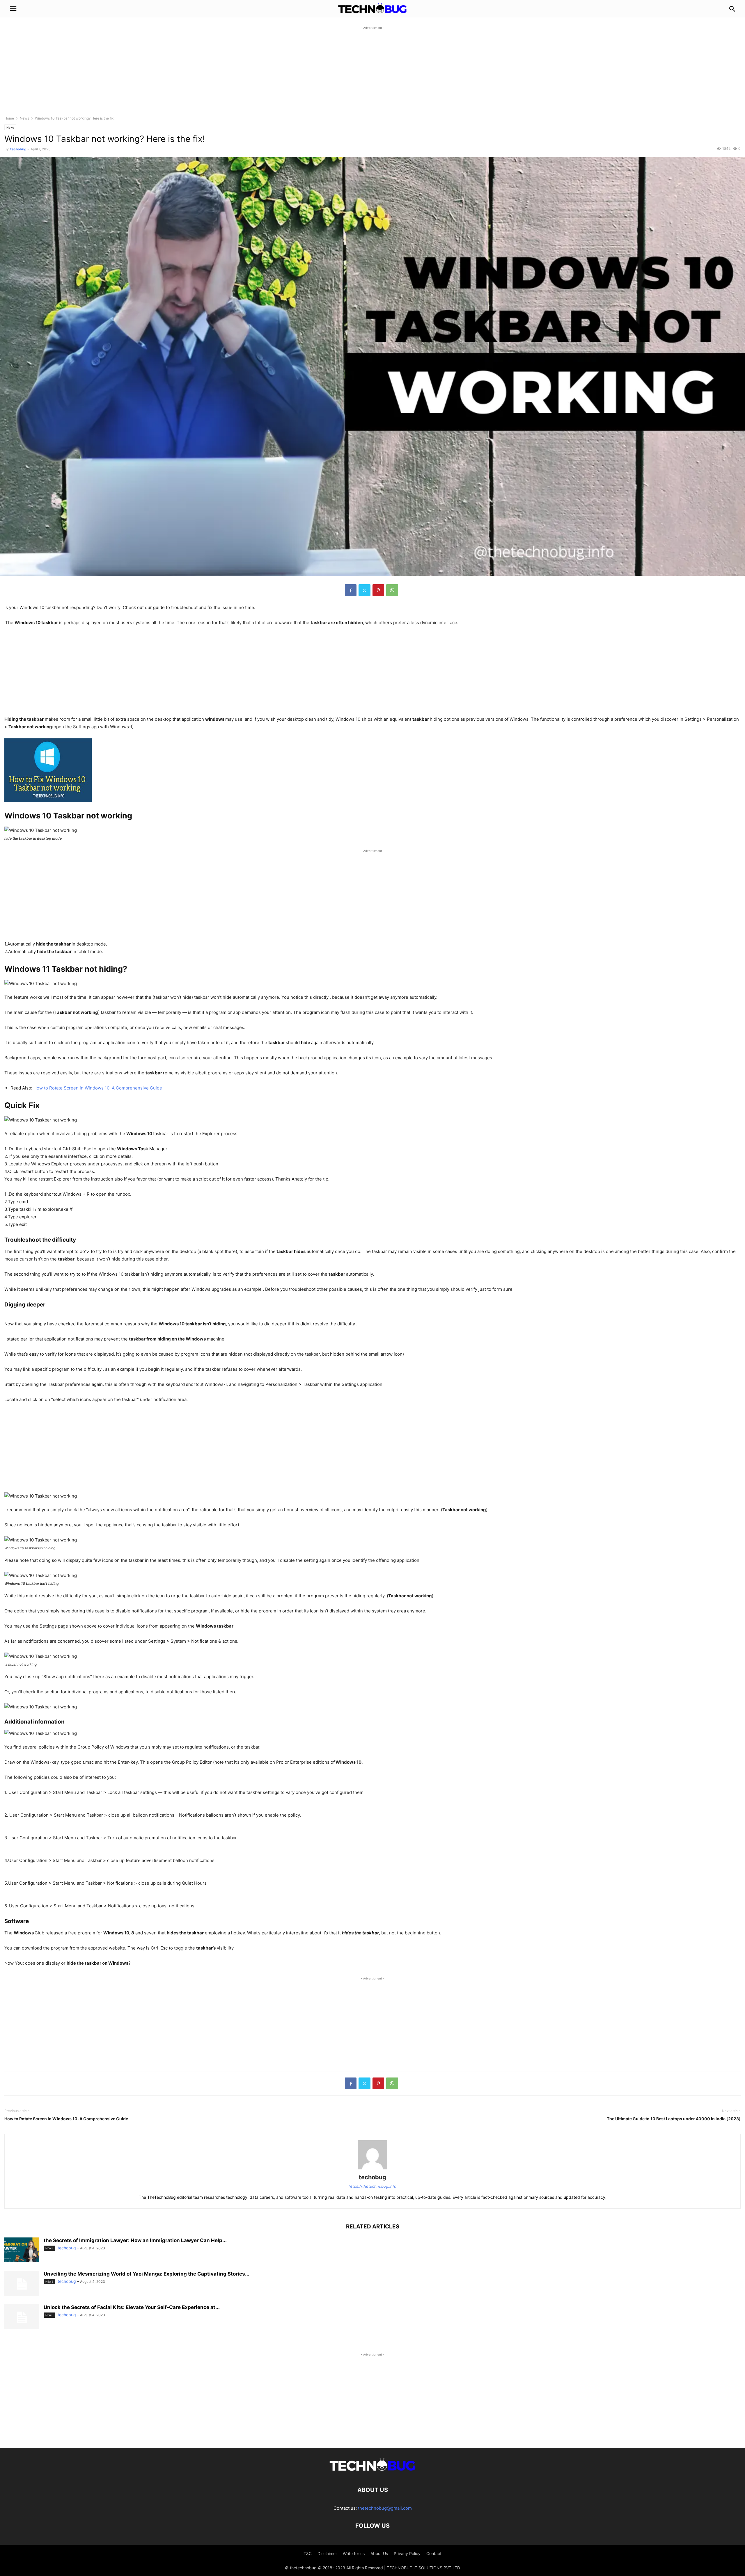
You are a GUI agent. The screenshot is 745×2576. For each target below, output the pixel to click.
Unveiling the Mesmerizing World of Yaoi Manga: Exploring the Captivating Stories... (147, 2274)
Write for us (354, 2553)
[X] (364, 590)
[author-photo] (372, 2169)
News (24, 118)
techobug (18, 149)
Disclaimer (327, 2553)
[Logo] (372, 2472)
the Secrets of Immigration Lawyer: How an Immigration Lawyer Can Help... (135, 2240)
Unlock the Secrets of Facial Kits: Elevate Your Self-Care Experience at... (132, 2307)
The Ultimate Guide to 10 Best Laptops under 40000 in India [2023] (674, 2119)
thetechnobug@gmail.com (385, 2508)
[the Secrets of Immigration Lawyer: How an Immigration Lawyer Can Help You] (22, 2251)
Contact (434, 2553)
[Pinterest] (378, 590)
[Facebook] (351, 590)
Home (9, 118)
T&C (308, 2553)
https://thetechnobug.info (372, 2186)
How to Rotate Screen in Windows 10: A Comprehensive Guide (98, 1088)
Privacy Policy (407, 2553)
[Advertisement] (372, 72)
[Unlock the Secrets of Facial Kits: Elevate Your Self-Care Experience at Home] (22, 2317)
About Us (379, 2553)
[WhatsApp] (392, 590)
